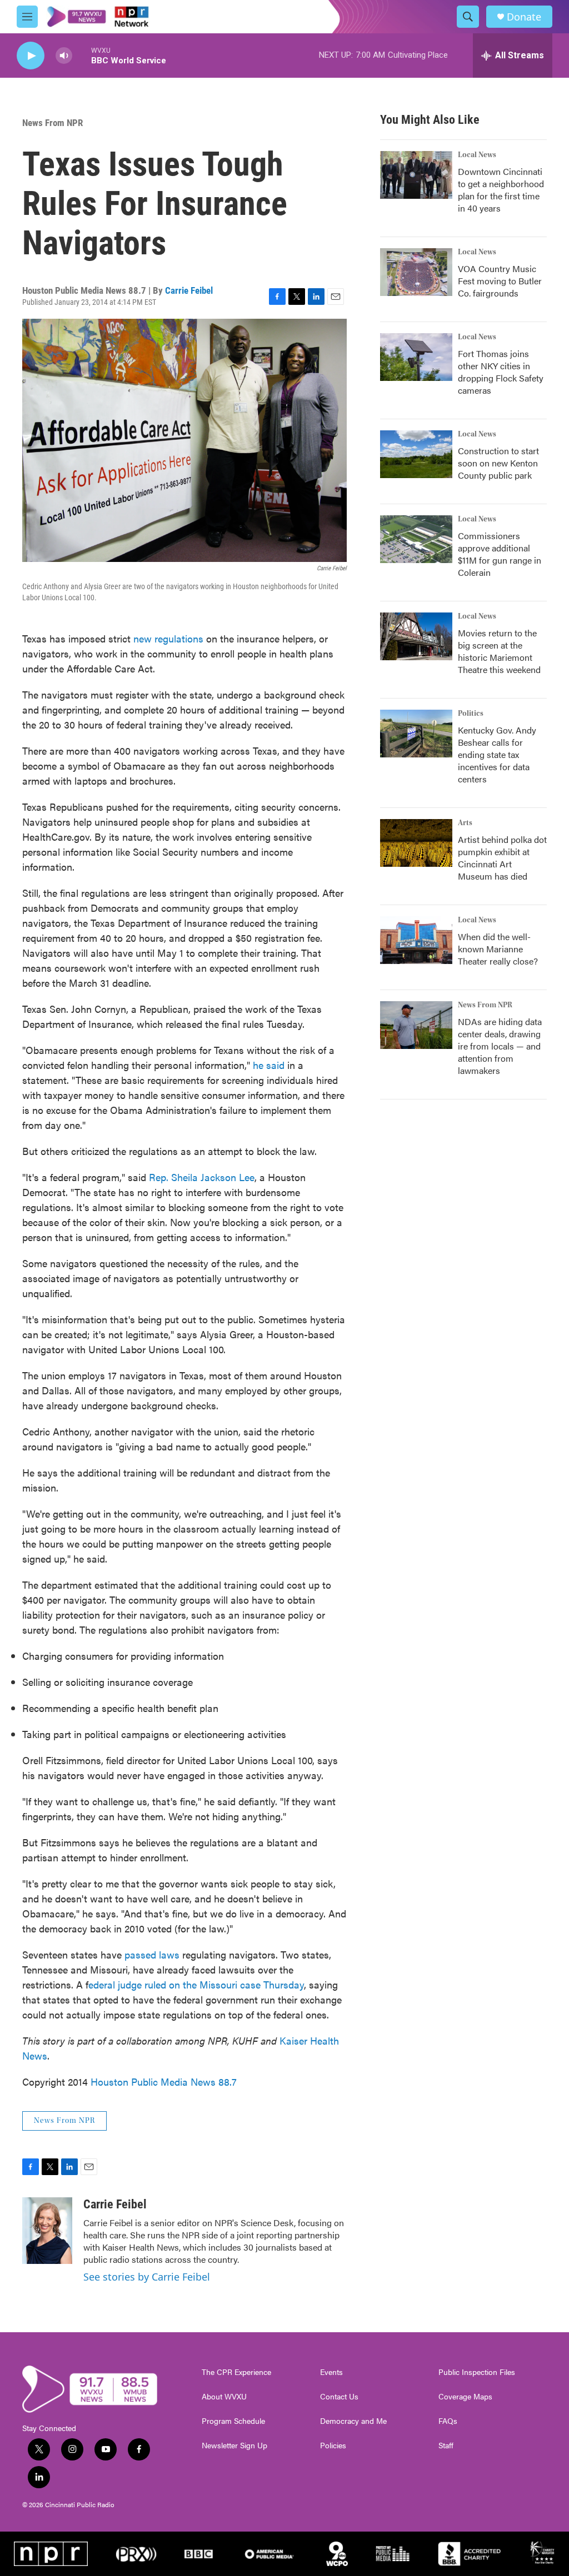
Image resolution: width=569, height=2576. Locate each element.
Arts (465, 823)
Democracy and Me (353, 2421)
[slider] (82, 55)
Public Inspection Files (477, 2372)
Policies (333, 2446)
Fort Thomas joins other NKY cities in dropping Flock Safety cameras (501, 372)
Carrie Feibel (189, 290)
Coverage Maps (465, 2397)
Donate (524, 17)
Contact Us (339, 2397)
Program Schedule (233, 2421)
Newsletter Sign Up (234, 2446)
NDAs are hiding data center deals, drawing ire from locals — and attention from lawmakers (500, 1046)
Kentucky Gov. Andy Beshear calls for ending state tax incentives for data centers (497, 754)
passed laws (152, 1954)
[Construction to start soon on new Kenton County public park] (416, 454)
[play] (31, 56)
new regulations (168, 638)
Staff (446, 2446)
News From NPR (53, 123)
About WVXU (224, 2397)
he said (269, 1065)
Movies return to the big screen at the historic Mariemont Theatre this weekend (499, 651)
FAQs (448, 2421)
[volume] (64, 56)
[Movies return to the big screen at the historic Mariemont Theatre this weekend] (416, 636)
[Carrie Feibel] (47, 2231)
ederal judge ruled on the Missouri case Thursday (196, 1984)
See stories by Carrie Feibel (147, 2277)
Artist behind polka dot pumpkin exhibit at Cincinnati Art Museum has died (502, 858)
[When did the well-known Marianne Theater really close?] (416, 940)
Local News (477, 155)
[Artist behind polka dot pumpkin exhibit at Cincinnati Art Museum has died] (416, 843)
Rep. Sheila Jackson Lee (202, 1177)
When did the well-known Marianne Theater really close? (498, 949)
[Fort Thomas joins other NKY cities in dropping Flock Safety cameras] (416, 357)
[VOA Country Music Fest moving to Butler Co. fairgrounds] (416, 272)
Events (331, 2372)
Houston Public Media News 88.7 (164, 2082)
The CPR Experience (236, 2372)
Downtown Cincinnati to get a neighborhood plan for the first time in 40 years (501, 190)
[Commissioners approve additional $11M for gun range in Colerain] (416, 539)
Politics (471, 714)
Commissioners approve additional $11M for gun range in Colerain (500, 554)
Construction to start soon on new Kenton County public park (498, 463)
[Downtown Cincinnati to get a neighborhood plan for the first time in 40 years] (416, 175)
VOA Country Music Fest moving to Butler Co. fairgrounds (500, 281)
